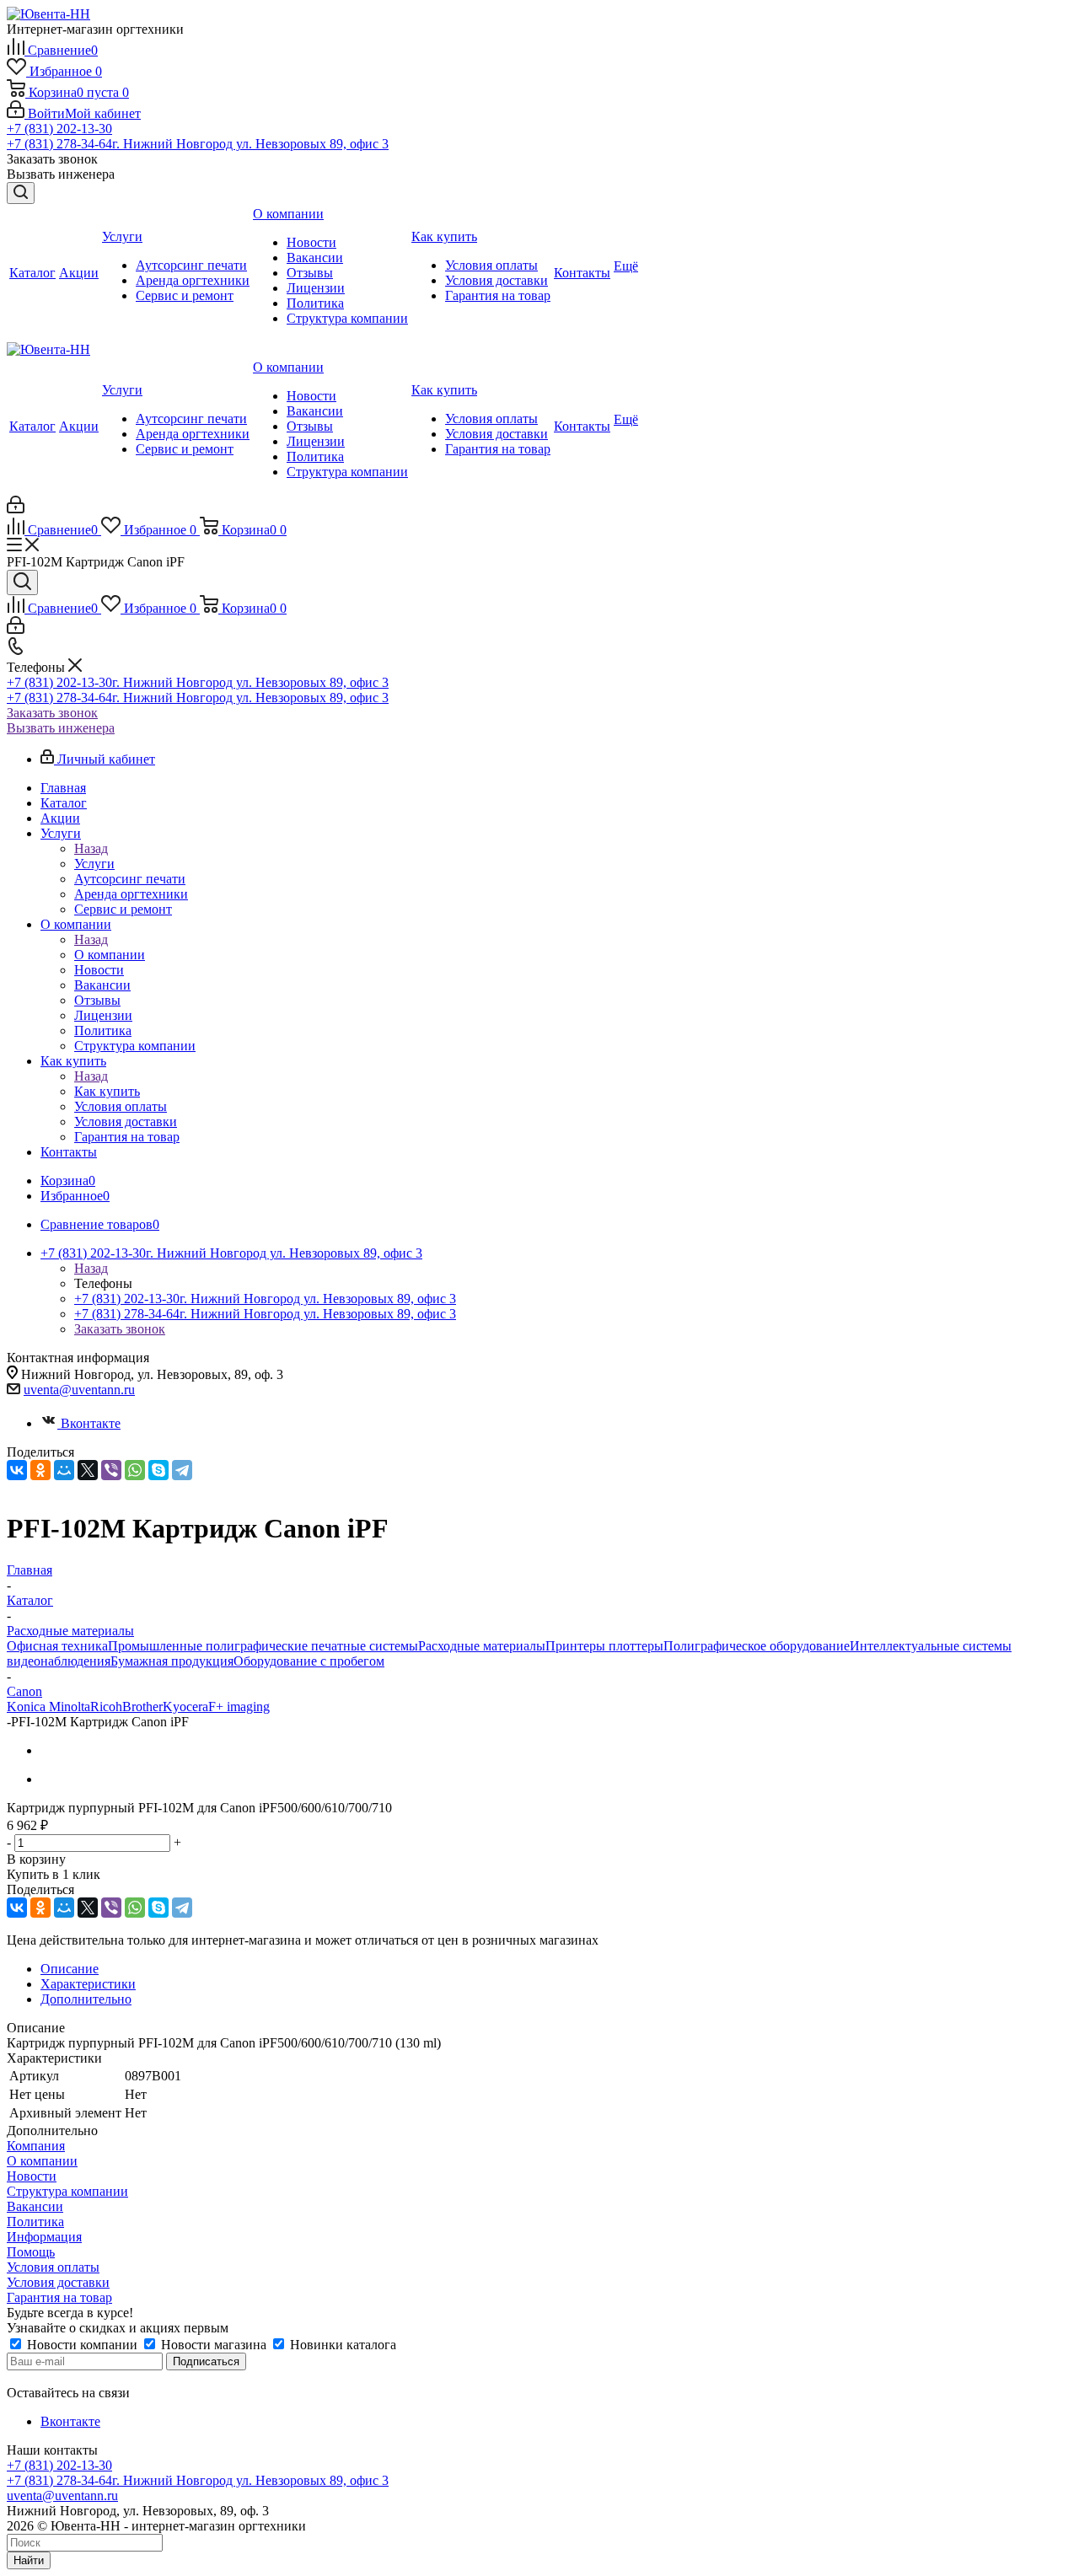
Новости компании (82, 2345)
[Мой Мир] (64, 1470)
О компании (110, 955)
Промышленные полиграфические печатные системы (263, 1646)
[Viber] (111, 1470)
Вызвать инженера (61, 728)
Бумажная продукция (172, 1661)
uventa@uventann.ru (79, 1390)
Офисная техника (57, 1646)
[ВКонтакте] (17, 1470)
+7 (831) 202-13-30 (59, 129)
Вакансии (35, 2206)
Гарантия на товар (59, 2297)
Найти (29, 2560)
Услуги (94, 864)
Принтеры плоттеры (604, 1646)
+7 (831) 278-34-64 (198, 144)
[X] (88, 1470)
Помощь (31, 2252)
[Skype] (158, 1470)
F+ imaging (239, 1707)
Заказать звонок (52, 713)
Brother (142, 1707)
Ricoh (106, 1707)
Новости (32, 2176)
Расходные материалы (482, 1646)
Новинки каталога (341, 2345)
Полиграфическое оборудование (757, 1646)
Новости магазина (214, 2345)
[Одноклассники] (40, 1470)
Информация (44, 2237)
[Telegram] (182, 1470)
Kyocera (185, 1707)
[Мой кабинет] (16, 509)
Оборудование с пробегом (309, 1661)
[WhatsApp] (135, 1470)
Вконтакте (91, 1423)
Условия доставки (58, 2282)
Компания (36, 2146)
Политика (35, 2222)
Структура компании (67, 2191)
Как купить (107, 1091)
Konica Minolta (48, 1707)
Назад (91, 848)
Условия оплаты (53, 2267)
